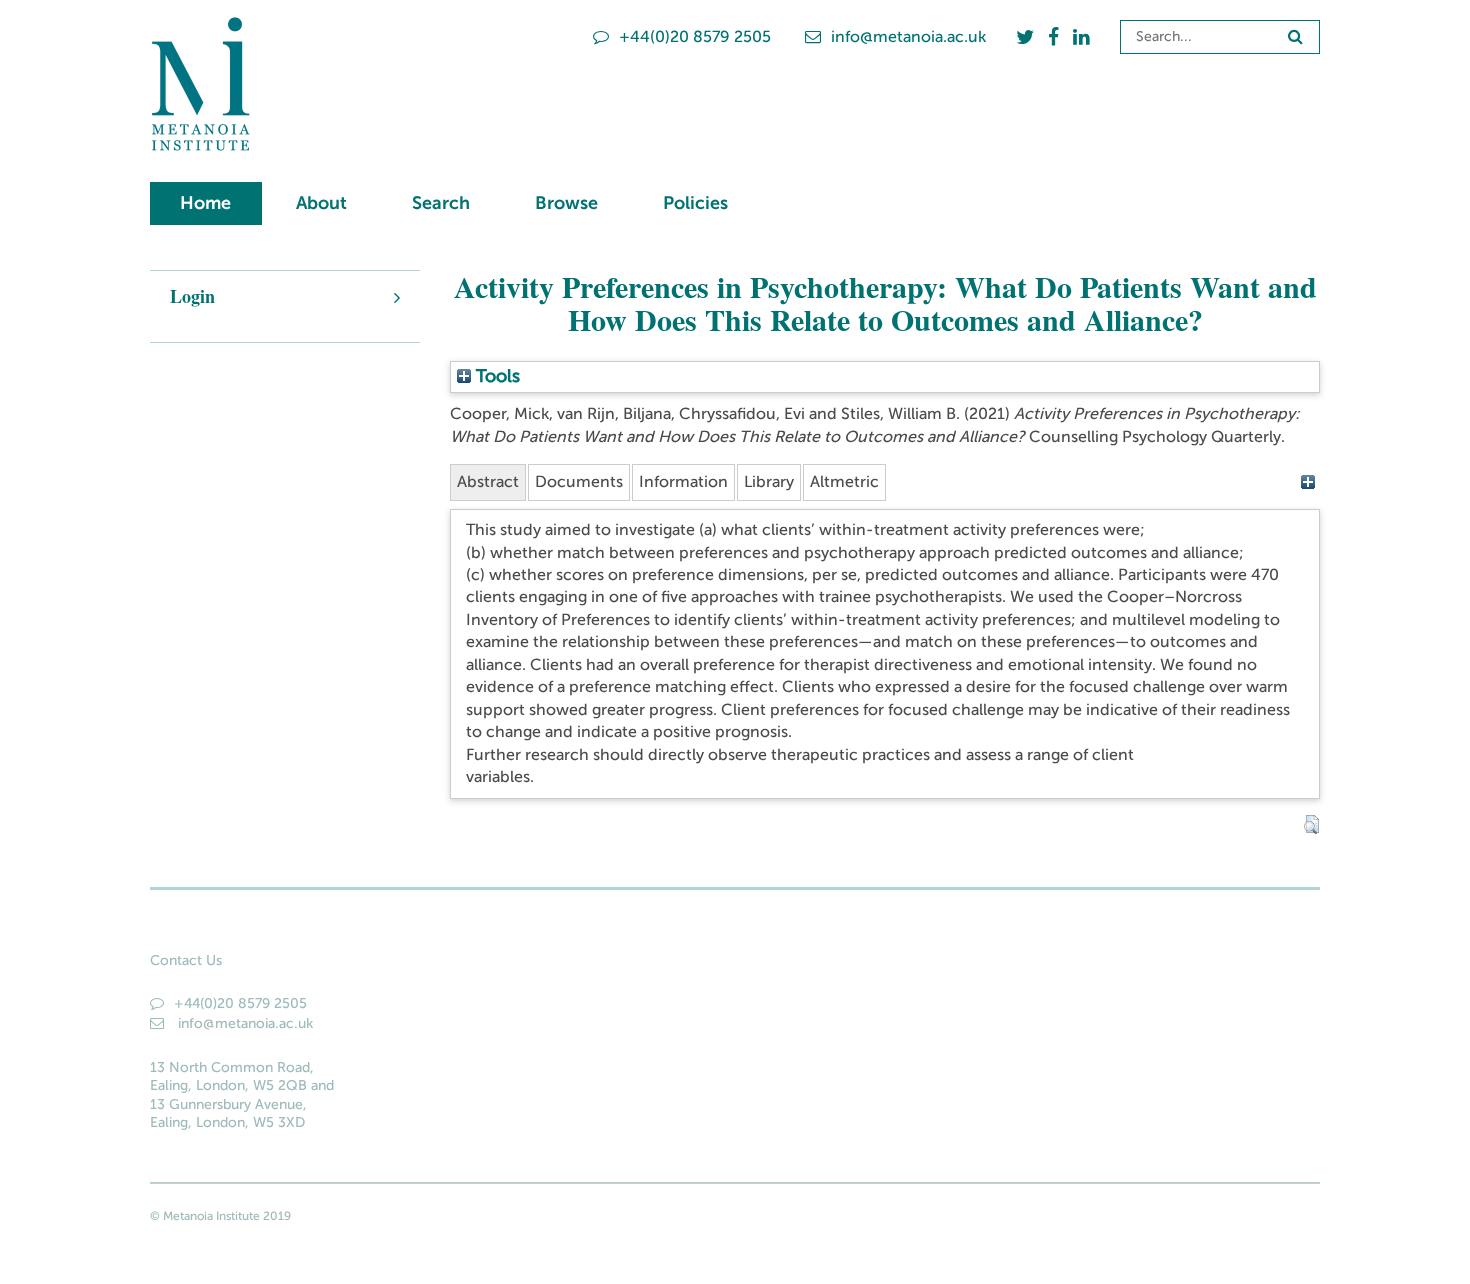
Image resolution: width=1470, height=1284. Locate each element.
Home (205, 203)
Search (441, 203)
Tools (495, 376)
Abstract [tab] (488, 481)
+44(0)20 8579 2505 (695, 36)
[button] (1311, 825)
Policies (695, 203)
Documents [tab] (579, 481)
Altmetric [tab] (844, 481)
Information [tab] (683, 481)
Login (192, 296)
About (321, 203)
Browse (566, 203)
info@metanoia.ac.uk (908, 36)
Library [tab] (769, 481)
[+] (1307, 481)
